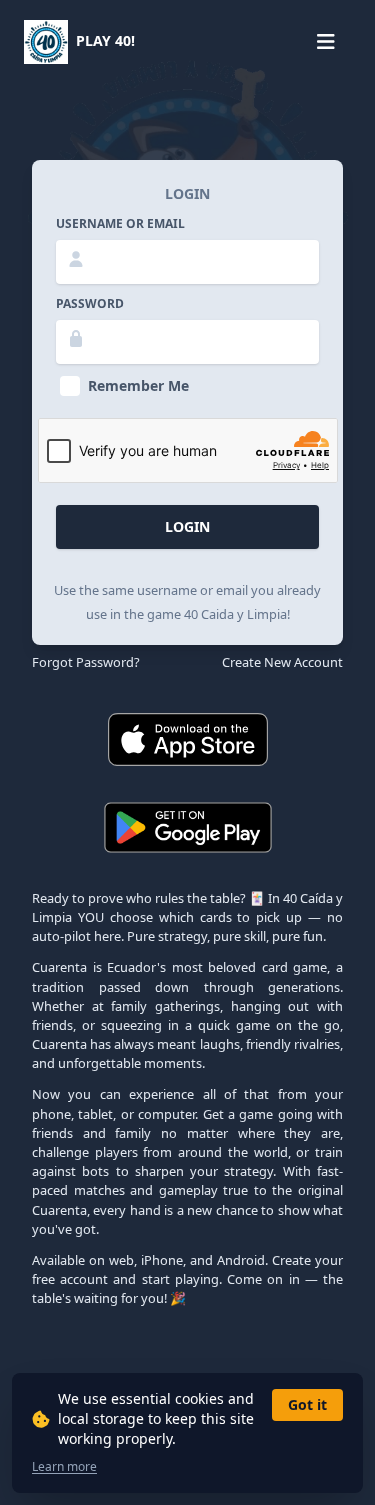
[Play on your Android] (188, 827)
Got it (307, 1404)
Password (90, 304)
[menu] (325, 42)
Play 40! (103, 40)
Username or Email (120, 224)
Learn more (64, 1467)
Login (187, 526)
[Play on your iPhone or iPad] (188, 739)
